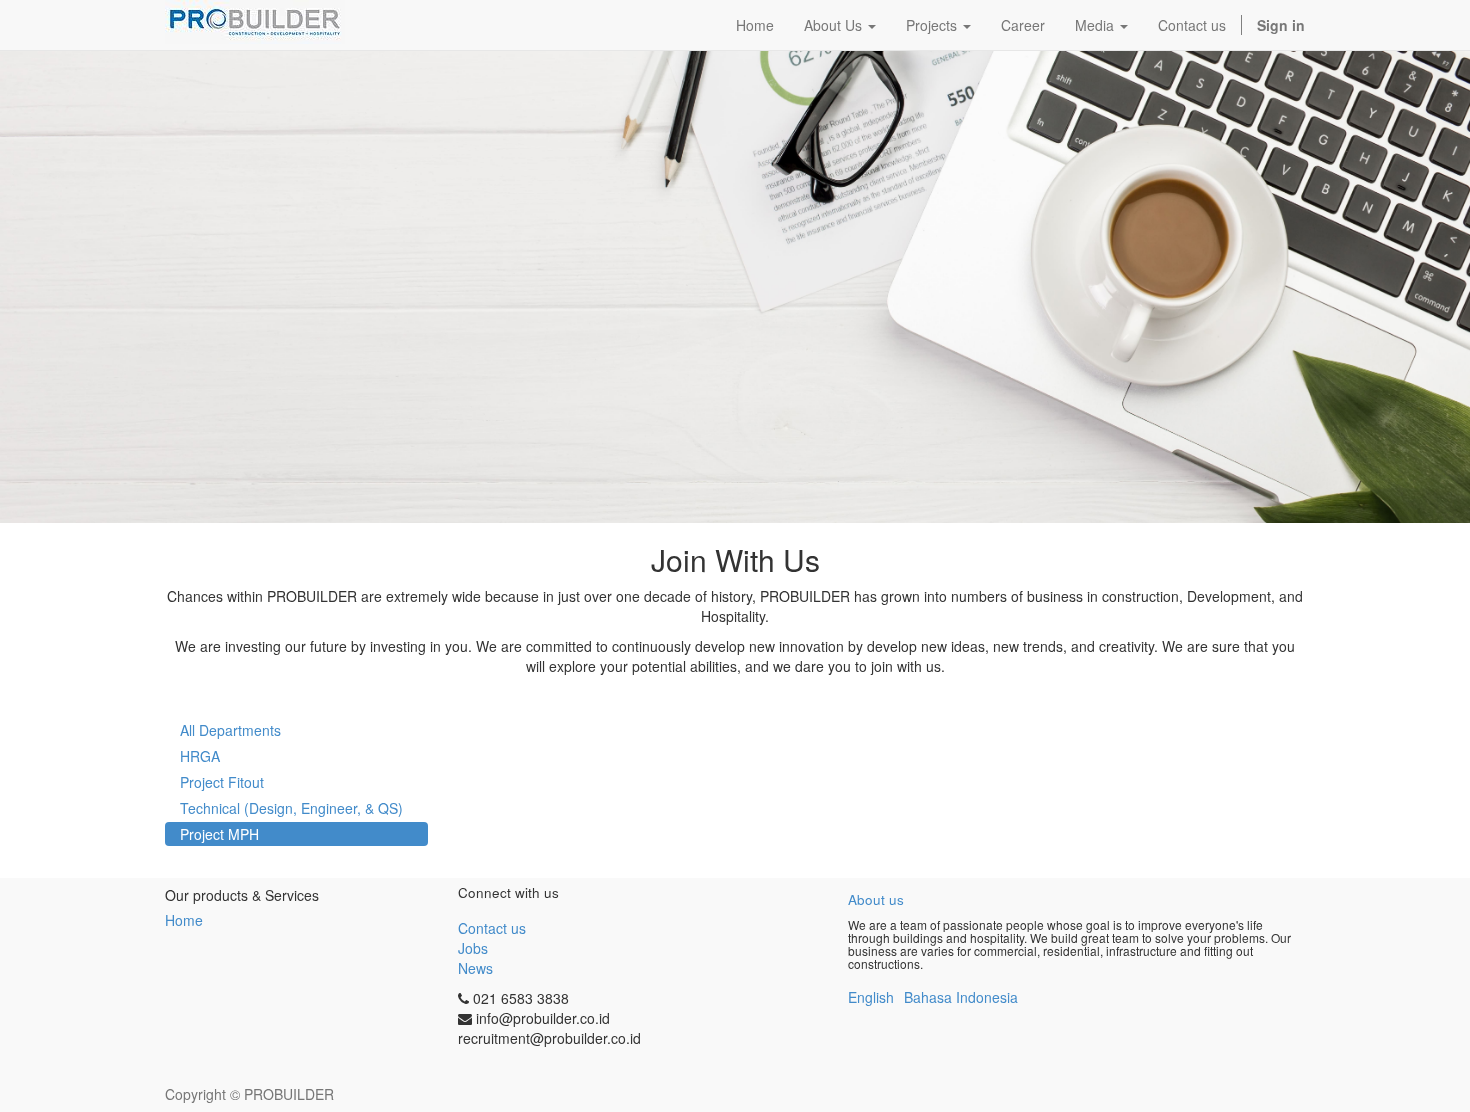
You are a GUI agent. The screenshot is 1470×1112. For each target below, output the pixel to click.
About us (876, 899)
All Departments (230, 730)
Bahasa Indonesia (961, 997)
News (475, 968)
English (871, 997)
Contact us (492, 928)
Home (184, 920)
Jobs (473, 948)
